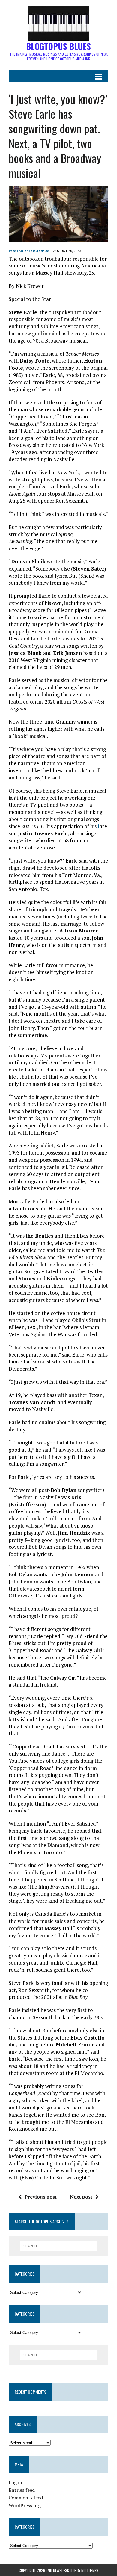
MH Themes (90, 2570)
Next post (81, 2197)
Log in (15, 2482)
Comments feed (26, 2498)
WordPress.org (25, 2505)
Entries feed (22, 2490)
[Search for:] (59, 2245)
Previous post (41, 2197)
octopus (40, 251)
